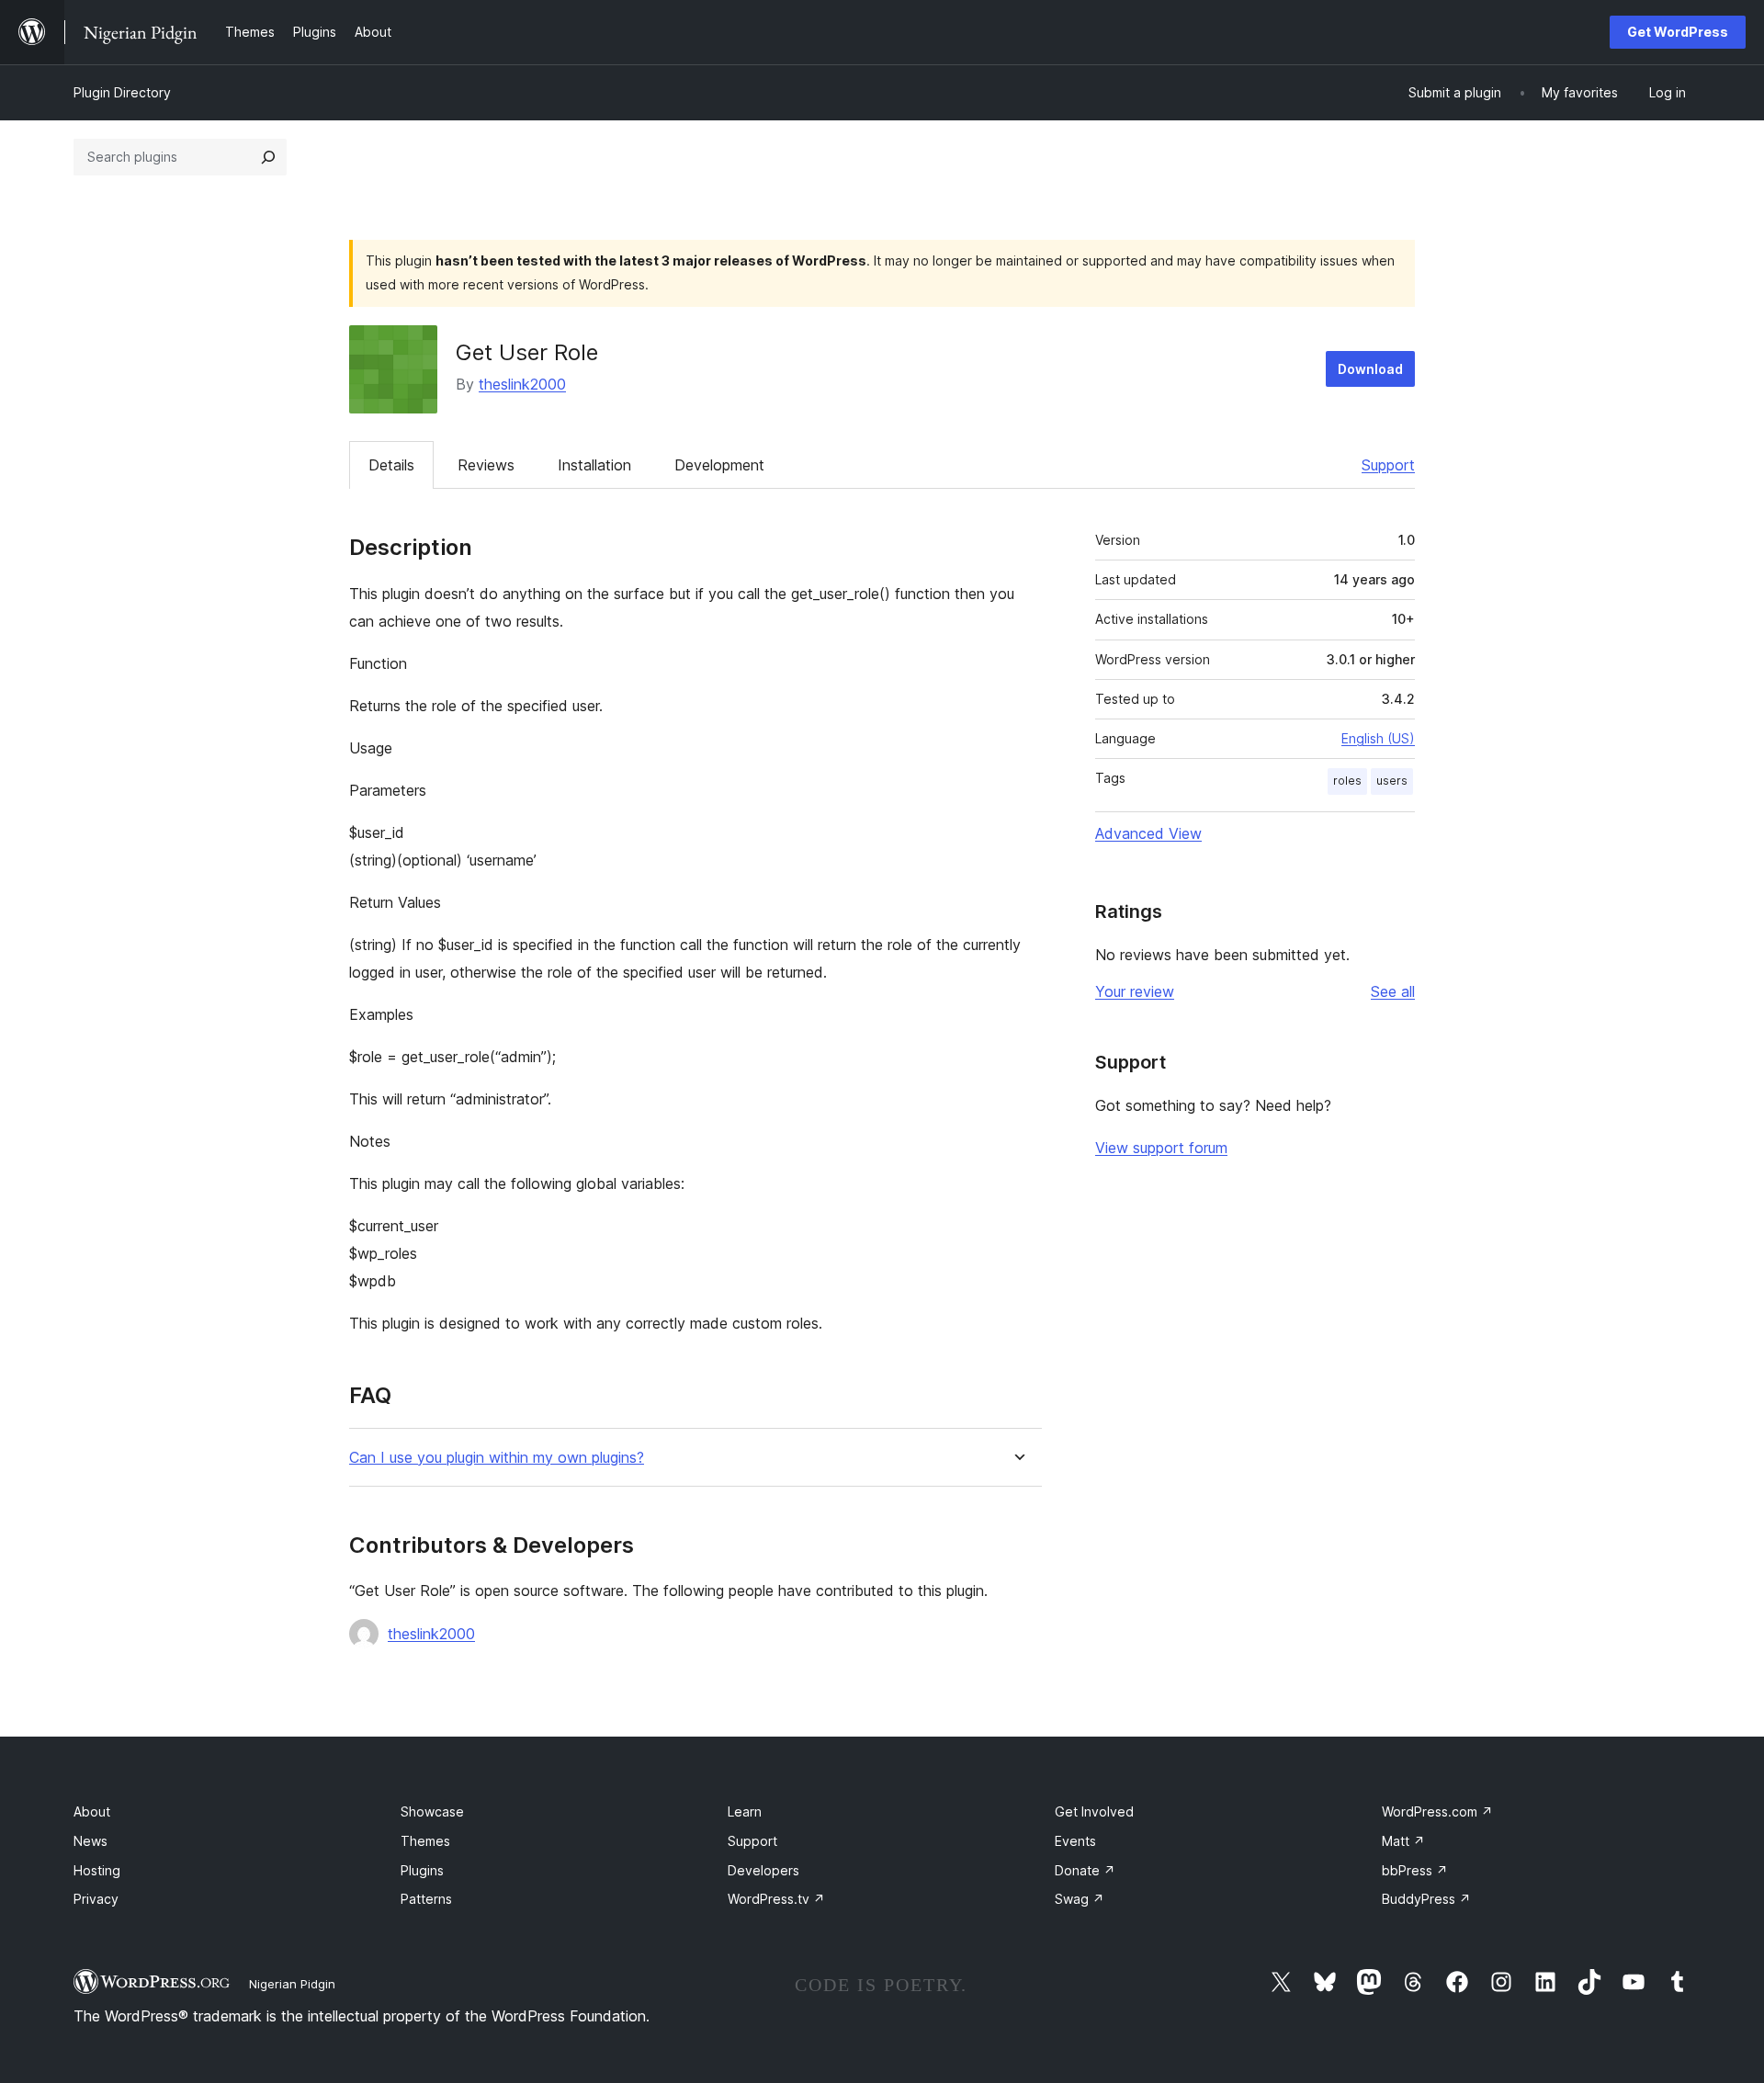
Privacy (96, 1899)
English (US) (1378, 738)
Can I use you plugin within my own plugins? (497, 1458)
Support (1388, 465)
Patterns (426, 1899)
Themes (425, 1841)
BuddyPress (1426, 1899)
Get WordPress (1678, 32)
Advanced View (1148, 833)
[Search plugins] (268, 157)
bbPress (1415, 1870)
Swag (1080, 1899)
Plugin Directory (122, 92)
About (92, 1811)
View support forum (1161, 1148)
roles (1347, 781)
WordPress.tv (776, 1899)
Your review (1135, 991)
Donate (1085, 1870)
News (90, 1841)
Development (719, 465)
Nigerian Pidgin (292, 1984)
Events (1075, 1841)
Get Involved (1094, 1811)
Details (391, 465)
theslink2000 (522, 384)
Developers (763, 1870)
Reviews (486, 465)
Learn (745, 1811)
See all (1393, 991)
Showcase (432, 1811)
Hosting (97, 1870)
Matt (1403, 1841)
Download (1370, 369)
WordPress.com (1437, 1811)
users (1392, 781)
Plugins (422, 1870)
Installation (594, 465)
